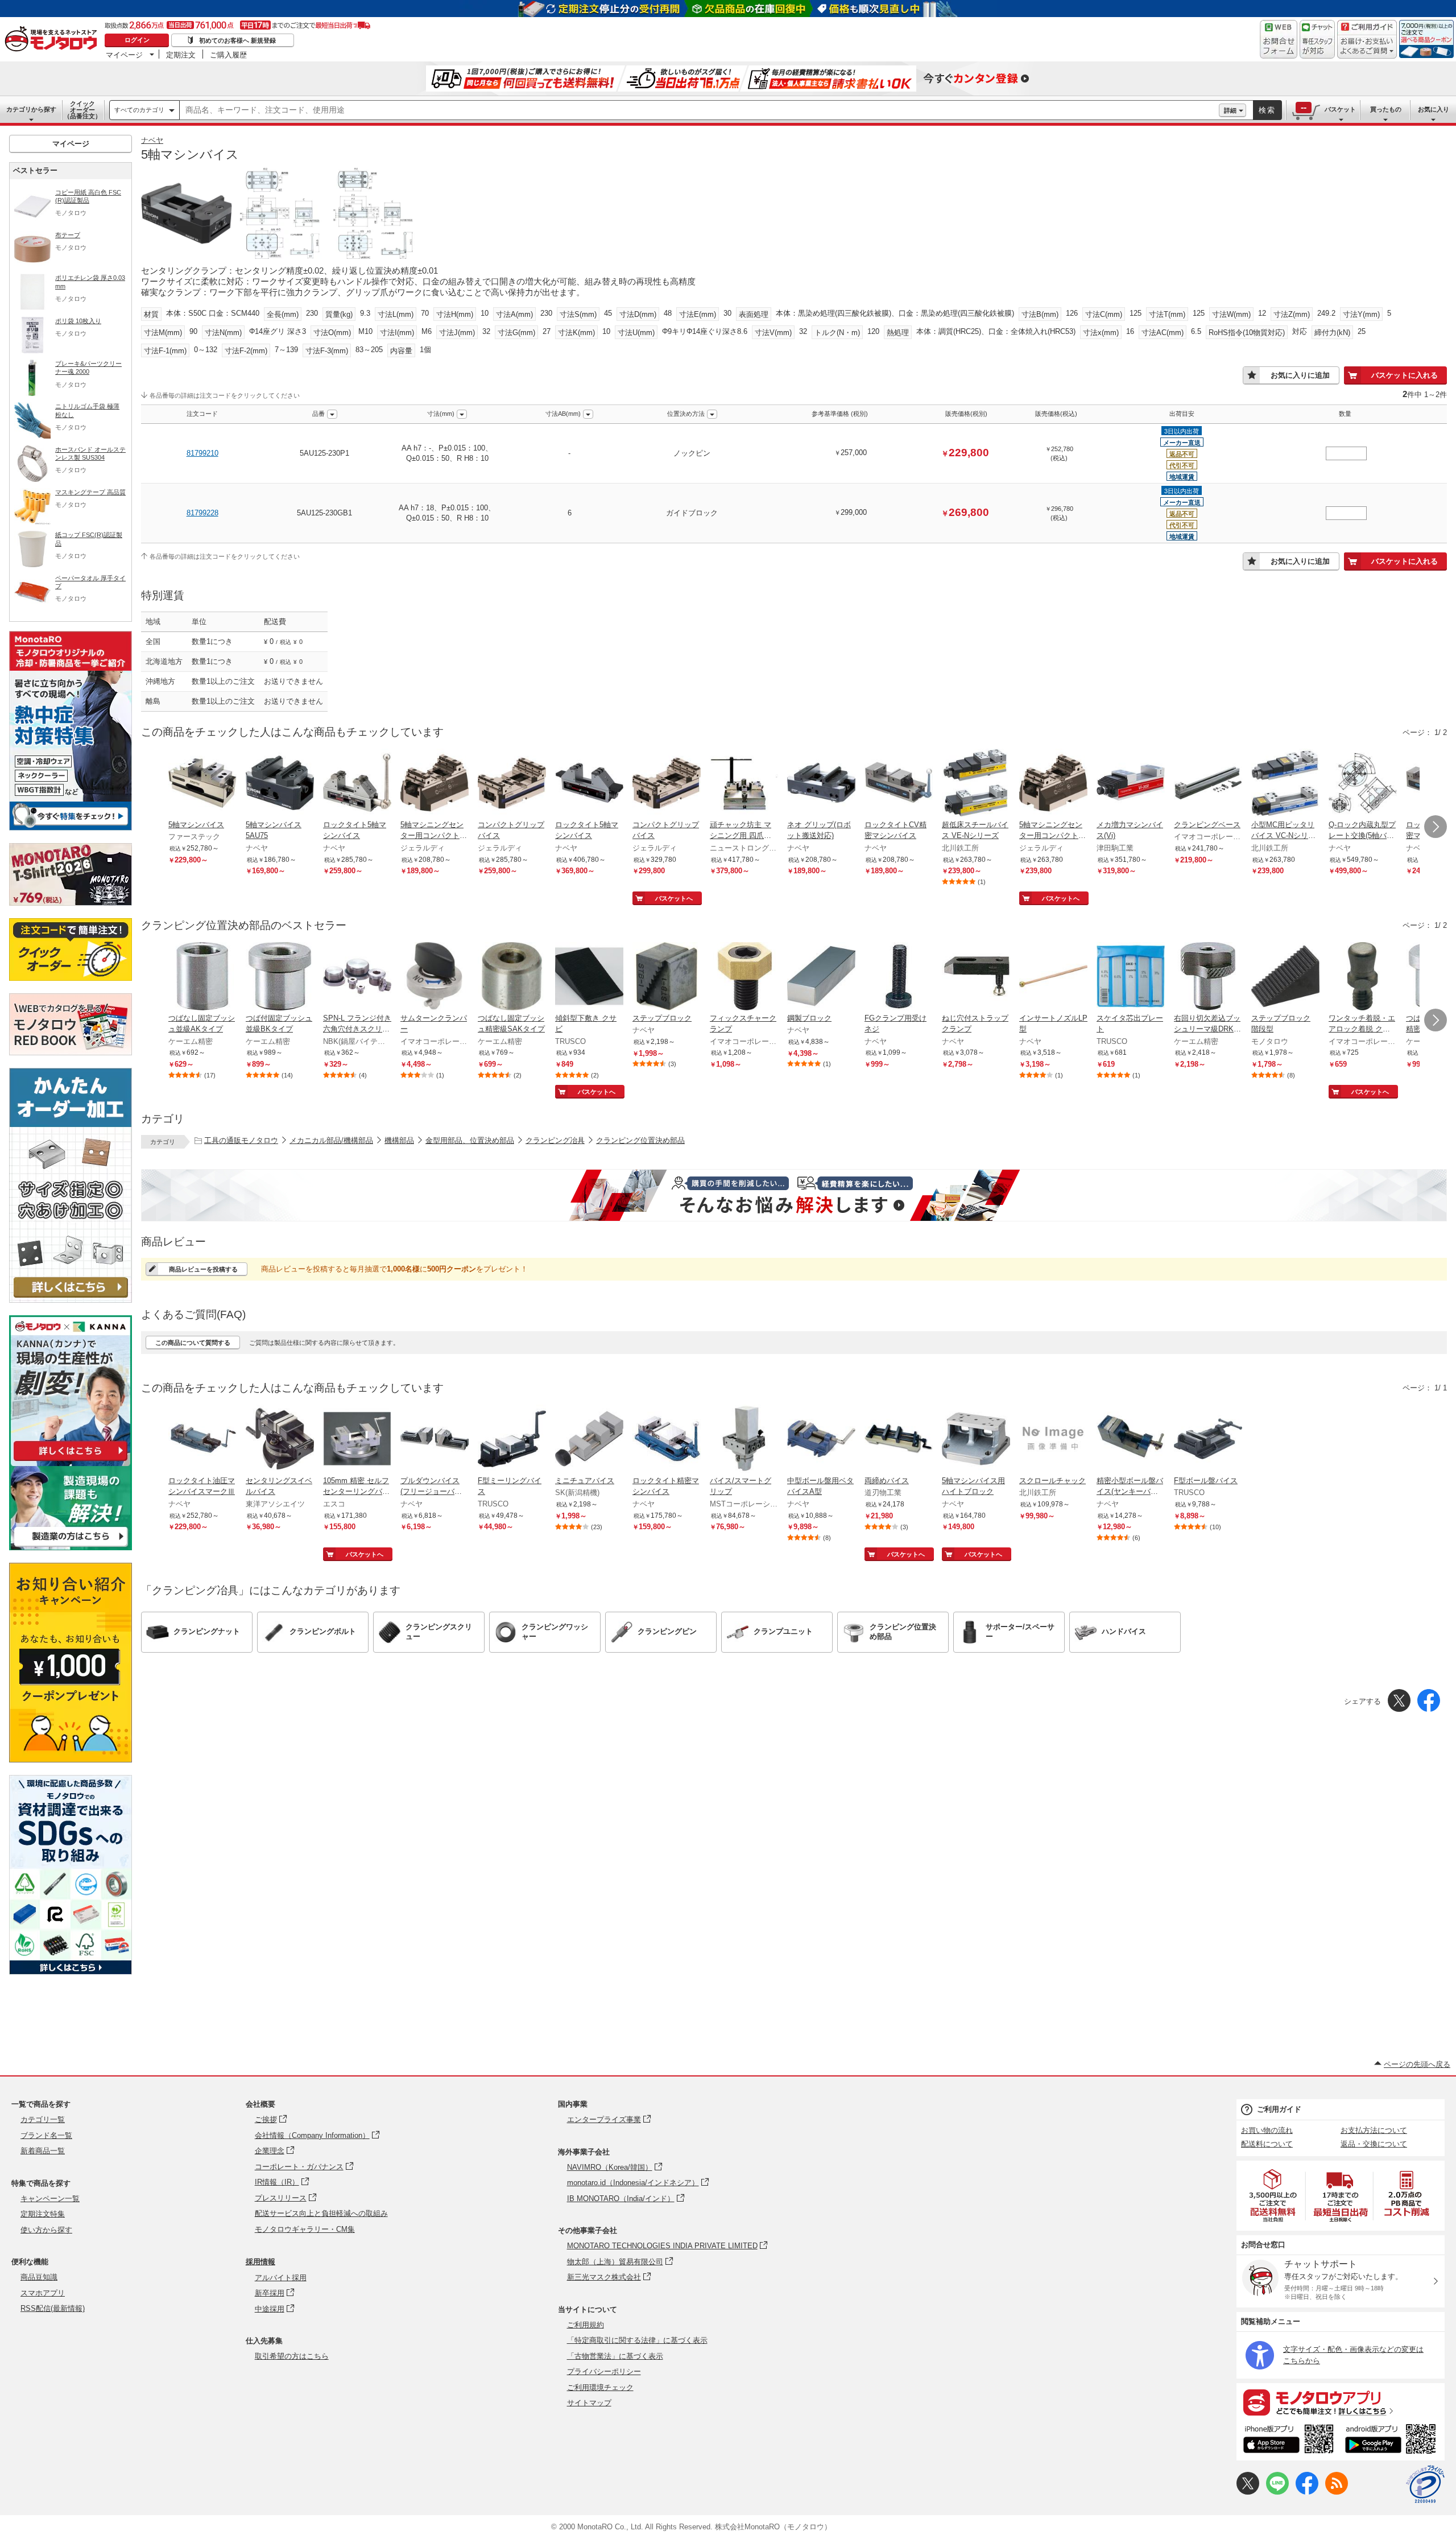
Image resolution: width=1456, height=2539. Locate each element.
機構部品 (399, 1140)
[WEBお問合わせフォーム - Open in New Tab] (1279, 39)
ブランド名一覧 (46, 2135)
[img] (53, 40)
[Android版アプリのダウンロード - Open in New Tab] (1393, 2441)
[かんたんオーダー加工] (71, 1300)
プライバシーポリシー (604, 2371)
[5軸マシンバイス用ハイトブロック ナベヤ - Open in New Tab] (976, 1440)
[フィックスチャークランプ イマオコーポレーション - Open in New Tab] (744, 977)
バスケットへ (674, 898)
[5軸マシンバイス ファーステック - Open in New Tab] (202, 784)
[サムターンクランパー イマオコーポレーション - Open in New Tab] (435, 977)
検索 (1267, 110)
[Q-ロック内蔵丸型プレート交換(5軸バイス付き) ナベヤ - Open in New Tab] (1363, 784)
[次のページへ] (1436, 827)
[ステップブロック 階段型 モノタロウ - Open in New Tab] (1285, 977)
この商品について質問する (193, 1343)
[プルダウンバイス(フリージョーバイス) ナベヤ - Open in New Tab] (435, 1440)
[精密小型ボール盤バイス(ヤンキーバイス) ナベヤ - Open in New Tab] (1131, 1440)
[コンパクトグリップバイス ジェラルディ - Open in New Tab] (512, 784)
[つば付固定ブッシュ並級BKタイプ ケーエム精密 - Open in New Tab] (280, 977)
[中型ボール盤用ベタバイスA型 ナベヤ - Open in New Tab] (821, 1440)
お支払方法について (1374, 2130)
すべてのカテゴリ (139, 110)
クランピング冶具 (555, 1140)
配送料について (1267, 2144)
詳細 (1230, 110)
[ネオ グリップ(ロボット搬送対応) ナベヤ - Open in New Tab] (821, 784)
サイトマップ (589, 2403)
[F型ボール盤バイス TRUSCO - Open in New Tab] (1208, 1440)
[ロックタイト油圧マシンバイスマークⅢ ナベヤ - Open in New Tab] (202, 1440)
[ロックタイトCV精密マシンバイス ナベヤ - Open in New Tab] (899, 784)
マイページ (124, 55)
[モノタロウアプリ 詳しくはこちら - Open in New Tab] (1341, 2402)
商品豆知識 (39, 2277)
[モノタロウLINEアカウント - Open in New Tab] (1277, 2492)
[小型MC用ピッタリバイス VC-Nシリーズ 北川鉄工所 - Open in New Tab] (1285, 784)
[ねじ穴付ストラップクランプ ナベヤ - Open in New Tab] (976, 977)
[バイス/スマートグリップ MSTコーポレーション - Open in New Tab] (744, 1440)
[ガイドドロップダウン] (1367, 47)
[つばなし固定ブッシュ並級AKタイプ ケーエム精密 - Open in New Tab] (202, 977)
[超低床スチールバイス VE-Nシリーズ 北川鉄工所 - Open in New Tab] (976, 784)
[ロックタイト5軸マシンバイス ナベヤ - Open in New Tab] (357, 784)
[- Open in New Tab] (1273, 2196)
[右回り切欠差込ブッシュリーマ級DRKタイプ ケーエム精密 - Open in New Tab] (1208, 977)
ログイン (137, 40)
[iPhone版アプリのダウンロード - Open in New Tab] (1289, 2441)
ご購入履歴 (228, 55)
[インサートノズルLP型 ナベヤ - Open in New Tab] (1053, 977)
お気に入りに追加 (1300, 375)
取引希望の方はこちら (292, 2356)
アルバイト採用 (281, 2278)
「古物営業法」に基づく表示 (615, 2356)
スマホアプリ (43, 2293)
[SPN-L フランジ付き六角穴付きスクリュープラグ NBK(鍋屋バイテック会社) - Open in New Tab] (357, 977)
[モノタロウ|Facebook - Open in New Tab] (1307, 2492)
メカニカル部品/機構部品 (331, 1140)
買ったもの (1386, 109)
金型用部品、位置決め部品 (470, 1140)
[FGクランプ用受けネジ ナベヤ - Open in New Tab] (899, 977)
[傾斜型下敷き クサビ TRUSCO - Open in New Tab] (589, 977)
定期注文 (181, 55)
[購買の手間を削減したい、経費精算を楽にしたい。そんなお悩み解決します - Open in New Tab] (794, 1195)
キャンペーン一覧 (50, 2199)
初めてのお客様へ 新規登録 (237, 40)
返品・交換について (1374, 2144)
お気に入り (1434, 109)
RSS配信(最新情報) (53, 2308)
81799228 (202, 513)
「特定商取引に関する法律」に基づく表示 (637, 2340)
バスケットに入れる (1405, 375)
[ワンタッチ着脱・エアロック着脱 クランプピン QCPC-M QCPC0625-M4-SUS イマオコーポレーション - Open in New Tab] (1363, 977)
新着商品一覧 (43, 2151)
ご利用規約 (586, 2325)
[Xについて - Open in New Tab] (1248, 2492)
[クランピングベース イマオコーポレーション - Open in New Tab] (1208, 784)
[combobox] (699, 110)
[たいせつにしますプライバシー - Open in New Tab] (1425, 2484)
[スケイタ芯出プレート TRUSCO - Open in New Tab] (1131, 977)
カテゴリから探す (31, 109)
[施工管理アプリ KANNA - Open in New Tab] (71, 1461)
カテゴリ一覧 (43, 2119)
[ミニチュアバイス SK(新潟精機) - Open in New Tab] (589, 1440)
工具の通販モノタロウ (241, 1140)
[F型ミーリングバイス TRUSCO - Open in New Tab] (512, 1440)
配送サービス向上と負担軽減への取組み (321, 2213)
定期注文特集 (43, 2214)
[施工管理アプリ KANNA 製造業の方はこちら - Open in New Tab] (71, 1547)
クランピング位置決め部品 (640, 1140)
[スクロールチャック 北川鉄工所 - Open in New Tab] (1053, 1440)
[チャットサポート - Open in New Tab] (1317, 39)
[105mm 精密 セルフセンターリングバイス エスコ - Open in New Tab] (357, 1440)
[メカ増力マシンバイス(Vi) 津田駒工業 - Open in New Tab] (1131, 784)
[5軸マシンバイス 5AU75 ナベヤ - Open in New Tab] (280, 784)
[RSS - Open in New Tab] (1337, 2492)
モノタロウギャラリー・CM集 (305, 2229)
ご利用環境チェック (600, 2387)
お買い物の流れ (1267, 2130)
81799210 (202, 453)
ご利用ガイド (1279, 2109)
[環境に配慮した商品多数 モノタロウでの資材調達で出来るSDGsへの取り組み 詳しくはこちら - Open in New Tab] (71, 1972)
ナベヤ (152, 140)
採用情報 (260, 2262)
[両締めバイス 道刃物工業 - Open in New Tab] (899, 1440)
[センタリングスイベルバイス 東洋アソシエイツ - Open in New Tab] (280, 1440)
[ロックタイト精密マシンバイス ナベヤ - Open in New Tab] (667, 1440)
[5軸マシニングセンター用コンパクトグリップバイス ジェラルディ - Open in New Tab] (435, 784)
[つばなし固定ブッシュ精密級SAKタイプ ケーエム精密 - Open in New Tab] (512, 977)
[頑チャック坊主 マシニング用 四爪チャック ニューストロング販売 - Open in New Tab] (744, 784)
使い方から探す (46, 2230)
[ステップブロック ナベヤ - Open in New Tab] (667, 977)
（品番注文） (82, 110)
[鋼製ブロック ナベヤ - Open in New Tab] (821, 977)
